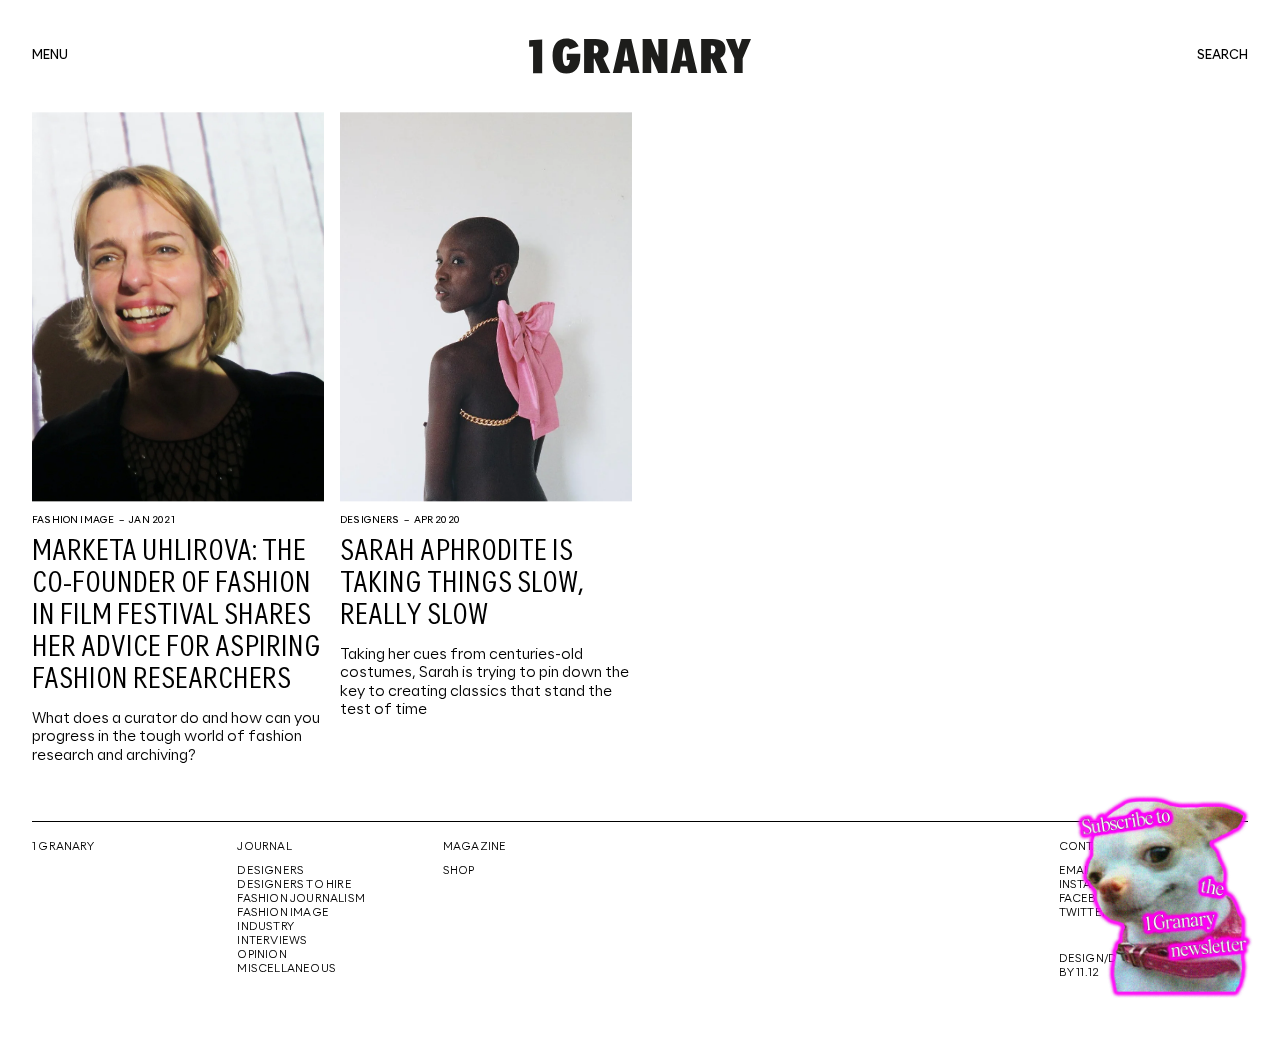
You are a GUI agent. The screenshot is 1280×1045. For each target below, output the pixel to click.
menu (50, 56)
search (1222, 56)
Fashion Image (73, 520)
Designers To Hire (294, 885)
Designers (370, 520)
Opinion (261, 955)
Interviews (272, 941)
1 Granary (63, 847)
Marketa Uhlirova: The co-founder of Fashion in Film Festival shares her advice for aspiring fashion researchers (176, 616)
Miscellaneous (286, 969)
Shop (459, 871)
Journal (264, 847)
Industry (265, 927)
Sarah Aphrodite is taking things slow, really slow (462, 584)
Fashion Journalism (301, 899)
